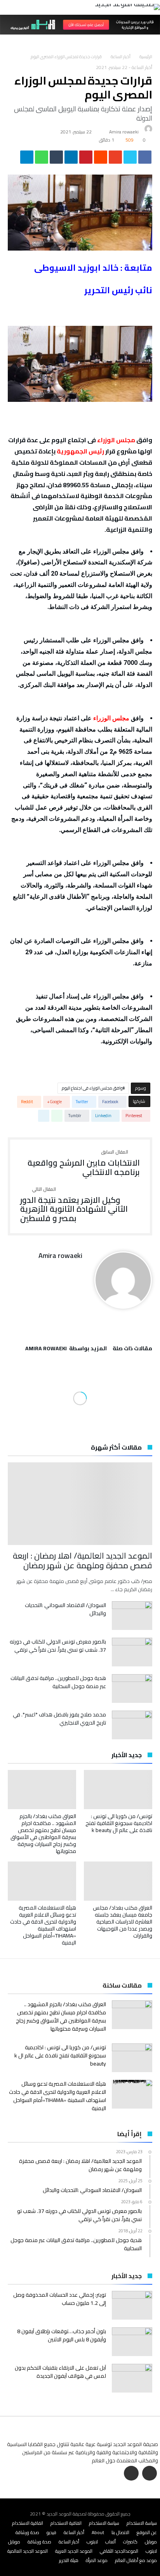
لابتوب (92, 2542)
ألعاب (110, 2542)
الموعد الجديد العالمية (28, 2551)
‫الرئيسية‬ (146, 57)
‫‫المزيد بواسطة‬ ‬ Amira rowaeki (66, 1349)
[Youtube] (131, 2474)
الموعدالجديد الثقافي (119, 2551)
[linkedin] (71, 159)
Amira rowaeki (124, 132)
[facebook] (145, 159)
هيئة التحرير (69, 2560)
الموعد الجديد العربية (74, 2551)
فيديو (51, 2532)
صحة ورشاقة (27, 2532)
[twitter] (130, 159)
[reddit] (101, 159)
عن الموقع (147, 2532)
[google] (115, 159)
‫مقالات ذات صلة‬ (132, 1349)
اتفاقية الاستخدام (66, 2523)
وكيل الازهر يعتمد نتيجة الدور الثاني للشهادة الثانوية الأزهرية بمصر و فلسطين (74, 1205)
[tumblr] (56, 159)
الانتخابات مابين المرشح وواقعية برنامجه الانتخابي (84, 1163)
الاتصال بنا (120, 2532)
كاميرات (130, 2542)
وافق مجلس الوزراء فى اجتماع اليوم (92, 1088)
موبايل (151, 2542)
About (98, 2532)
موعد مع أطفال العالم (136, 2560)
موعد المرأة (97, 2560)
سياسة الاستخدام (142, 2523)
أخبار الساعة (121, 57)
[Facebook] (150, 2474)
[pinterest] (86, 159)
